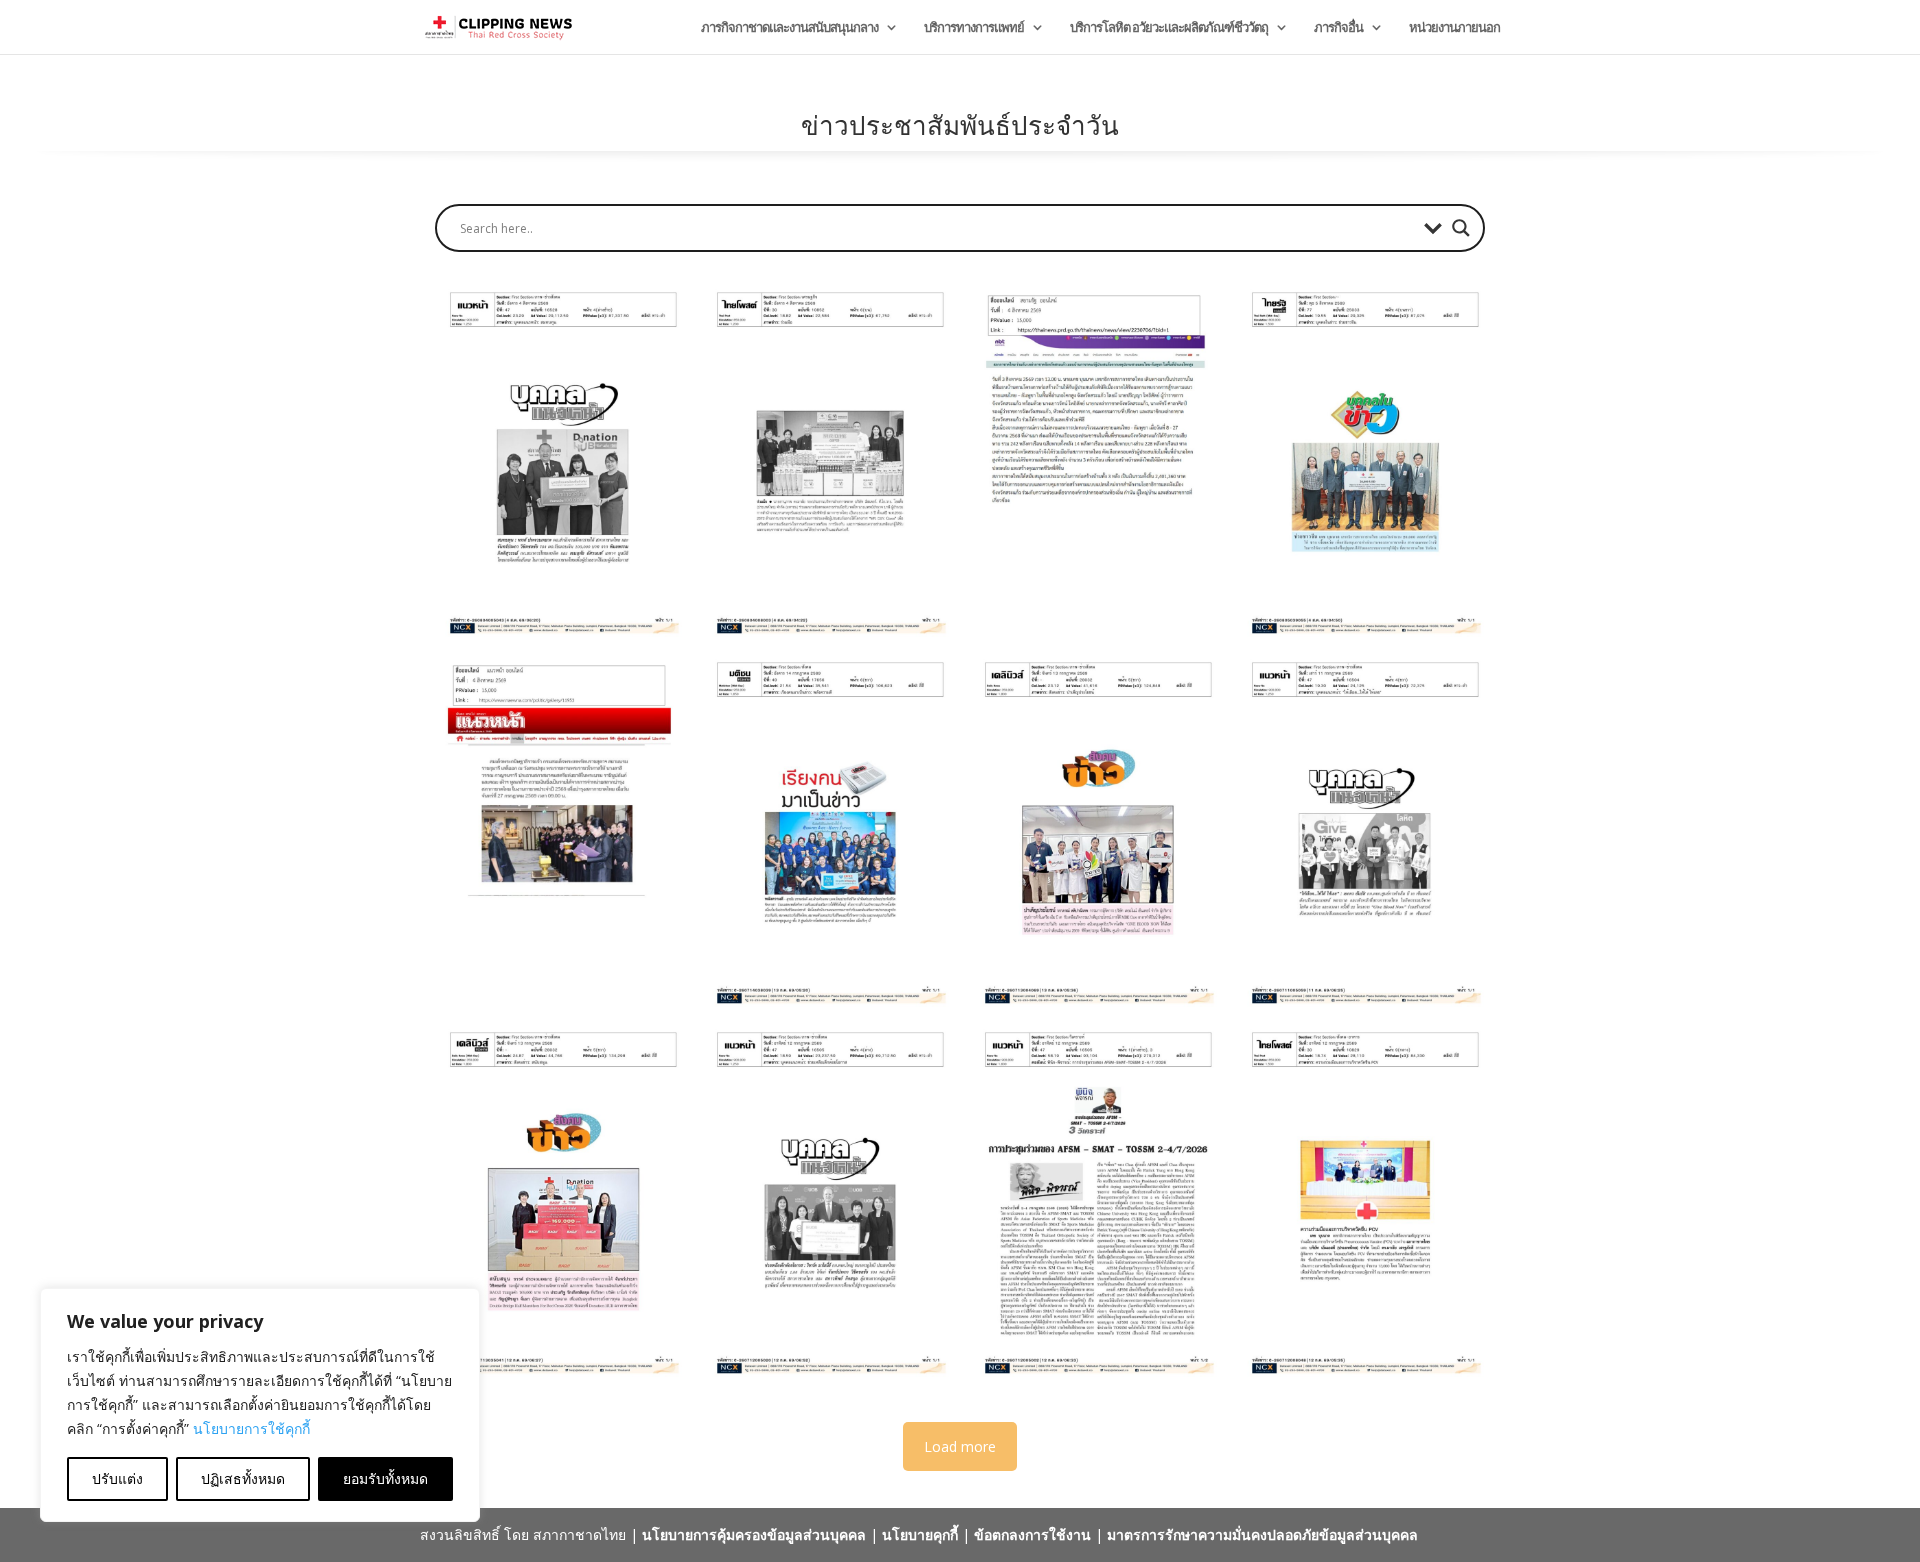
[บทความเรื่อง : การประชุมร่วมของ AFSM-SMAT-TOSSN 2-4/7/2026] (1094, 1202)
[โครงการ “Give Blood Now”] (1361, 832)
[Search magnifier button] (1461, 228)
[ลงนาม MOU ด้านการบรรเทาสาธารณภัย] (826, 462)
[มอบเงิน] (1361, 462)
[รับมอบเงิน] (559, 462)
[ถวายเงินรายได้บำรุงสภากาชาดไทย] (559, 832)
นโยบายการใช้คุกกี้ (251, 1428)
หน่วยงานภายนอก (1454, 28)
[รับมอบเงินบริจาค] (826, 1202)
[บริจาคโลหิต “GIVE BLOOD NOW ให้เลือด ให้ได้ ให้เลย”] (1094, 832)
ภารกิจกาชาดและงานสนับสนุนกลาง (789, 28)
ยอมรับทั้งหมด (385, 1478)
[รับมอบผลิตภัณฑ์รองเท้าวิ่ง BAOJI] (559, 1202)
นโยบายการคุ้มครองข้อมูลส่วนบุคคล (754, 1534)
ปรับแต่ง (117, 1478)
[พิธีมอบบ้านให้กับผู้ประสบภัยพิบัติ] (1094, 462)
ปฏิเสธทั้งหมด (243, 1478)
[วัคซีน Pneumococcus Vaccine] (1361, 1202)
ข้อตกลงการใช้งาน (1032, 1534)
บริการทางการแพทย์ (974, 28)
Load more (960, 1446)
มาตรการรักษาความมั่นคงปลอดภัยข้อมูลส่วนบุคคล (1262, 1534)
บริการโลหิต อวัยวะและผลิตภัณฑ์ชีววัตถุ (1169, 28)
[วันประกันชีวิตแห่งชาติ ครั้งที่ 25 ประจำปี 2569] (826, 832)
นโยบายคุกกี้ (920, 1534)
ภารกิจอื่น (1338, 28)
